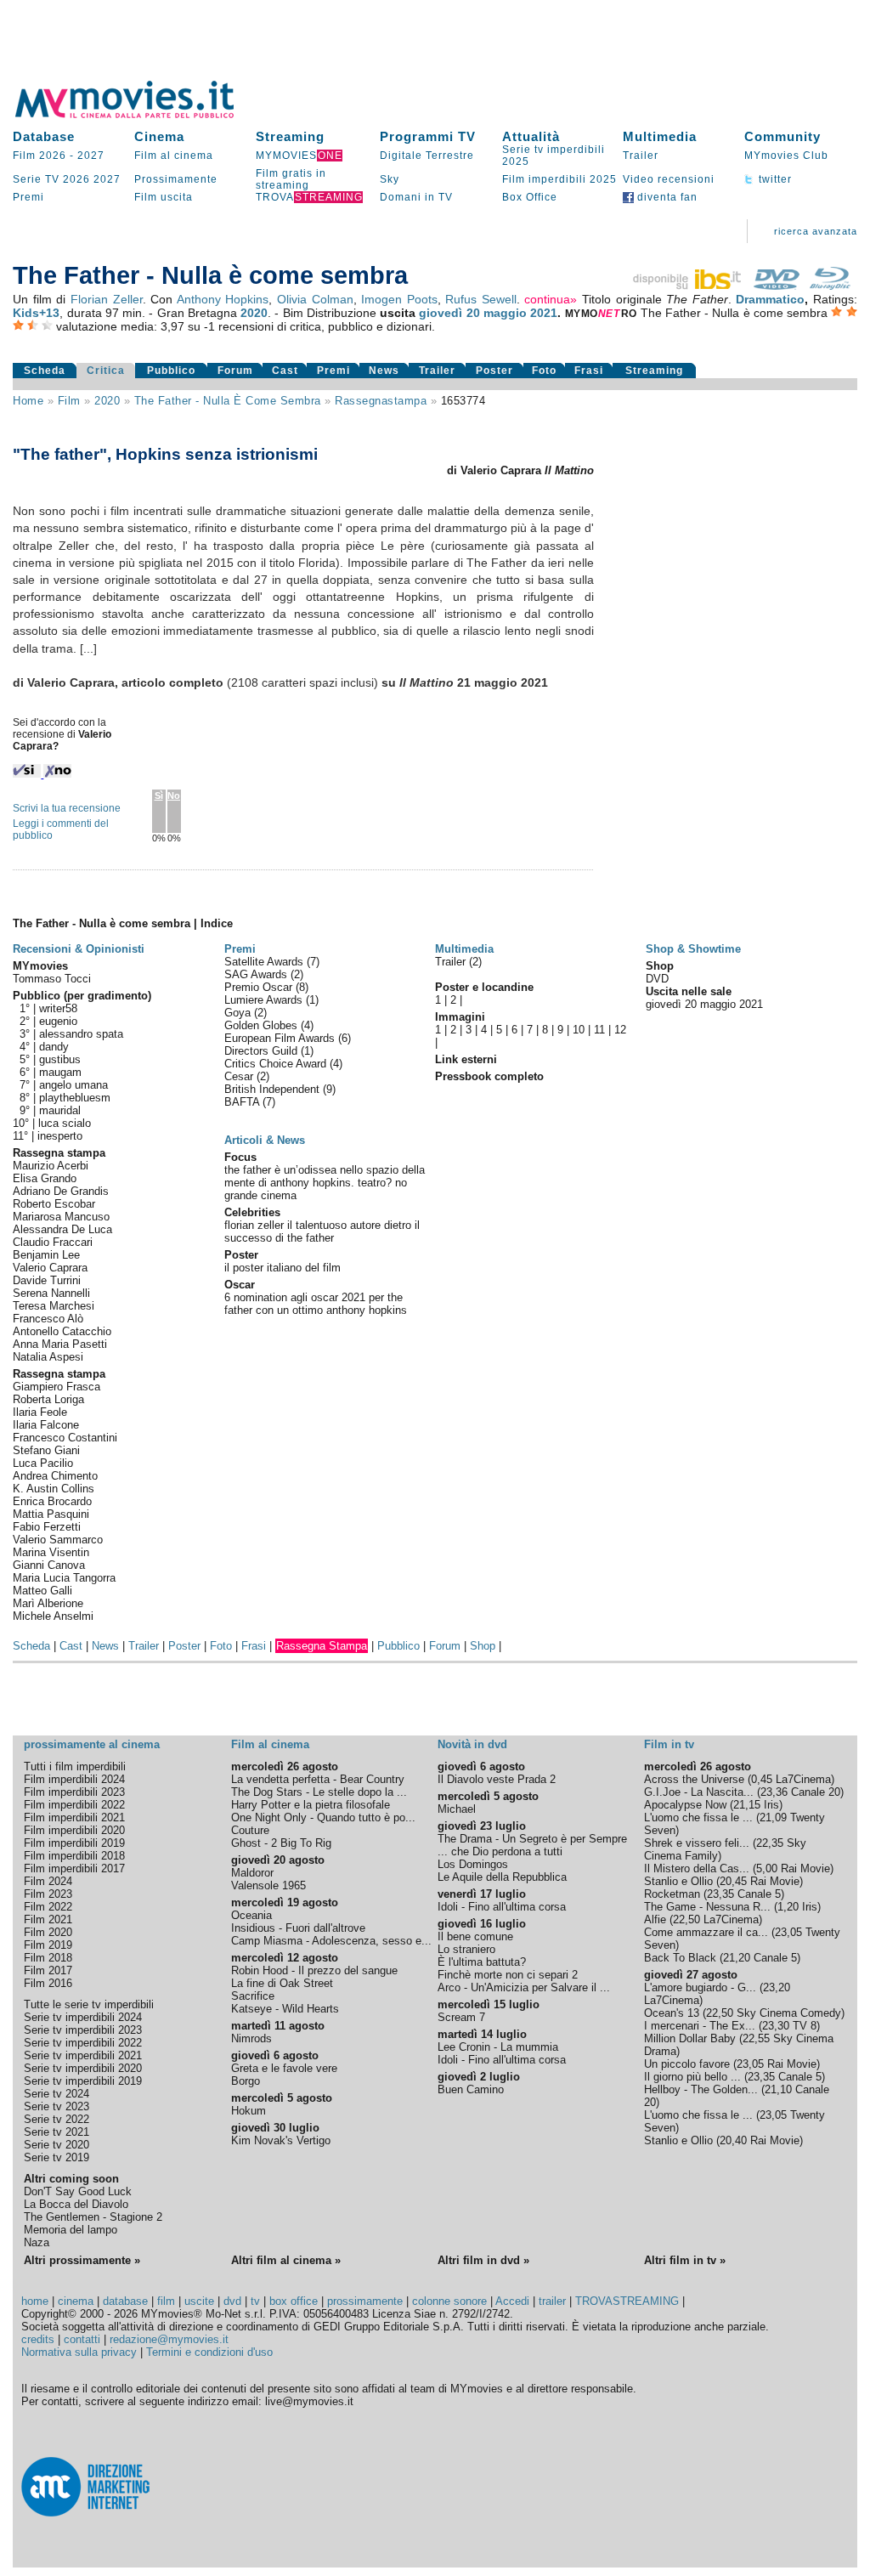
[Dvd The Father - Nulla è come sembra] (777, 286)
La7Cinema (803, 1779)
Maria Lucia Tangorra (64, 1578)
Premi (28, 197)
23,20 (777, 1987)
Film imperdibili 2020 (74, 1830)
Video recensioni (669, 179)
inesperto (60, 1136)
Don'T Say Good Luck (78, 2191)
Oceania (251, 1915)
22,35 (770, 1843)
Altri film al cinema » (286, 2260)
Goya (239, 1013)
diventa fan (666, 197)
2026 (76, 179)
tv (255, 2301)
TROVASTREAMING (627, 2301)
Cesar (240, 1076)
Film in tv (669, 1744)
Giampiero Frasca (56, 1387)
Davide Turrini (47, 1280)
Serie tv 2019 (56, 2157)
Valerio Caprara (50, 1268)
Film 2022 (48, 1907)
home (35, 2301)
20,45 (733, 1881)
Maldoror (252, 1873)
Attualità (531, 136)
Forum (235, 371)
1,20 (788, 1907)
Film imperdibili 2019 (74, 1843)
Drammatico (770, 299)
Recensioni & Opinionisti (79, 949)
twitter (774, 179)
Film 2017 (48, 1970)
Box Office (530, 197)
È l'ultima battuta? (482, 1962)
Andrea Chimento (55, 1476)
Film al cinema (174, 156)
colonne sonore (449, 2301)
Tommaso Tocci (52, 979)
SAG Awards (257, 974)
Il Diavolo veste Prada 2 (497, 1779)
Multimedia (660, 136)
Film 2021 (48, 1919)
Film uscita (164, 197)
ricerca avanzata (816, 231)
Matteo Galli (42, 1591)
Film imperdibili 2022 (74, 1805)
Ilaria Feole (40, 1412)
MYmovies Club (786, 156)
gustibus (60, 1059)
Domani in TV (416, 197)
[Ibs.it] (688, 286)
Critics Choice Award (277, 1064)
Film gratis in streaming (291, 179)
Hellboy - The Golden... (701, 2089)
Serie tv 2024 (56, 2094)
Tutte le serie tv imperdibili (89, 2004)
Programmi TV (428, 136)
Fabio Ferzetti (47, 1527)
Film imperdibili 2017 (74, 1868)
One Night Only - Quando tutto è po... (323, 1817)
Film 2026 (40, 156)
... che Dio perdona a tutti (500, 1851)
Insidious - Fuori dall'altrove (298, 1928)
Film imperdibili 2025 (559, 179)
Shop (483, 1646)
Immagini (460, 1017)
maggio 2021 (520, 313)
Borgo (246, 2081)
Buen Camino (471, 2089)
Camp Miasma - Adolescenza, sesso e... (331, 1941)
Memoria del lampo (71, 2230)
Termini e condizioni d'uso (209, 2352)
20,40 (733, 2140)
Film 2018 (48, 1958)
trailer (552, 2301)
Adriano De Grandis (61, 1191)
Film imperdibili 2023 (74, 1792)
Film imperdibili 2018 (74, 1856)
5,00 (767, 1868)
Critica (106, 371)
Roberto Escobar (54, 1204)
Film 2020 (48, 1932)
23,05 (788, 1932)
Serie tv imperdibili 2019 (83, 2081)
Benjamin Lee (46, 1255)
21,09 (773, 1817)
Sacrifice (253, 1996)
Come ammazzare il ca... (706, 1932)
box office (294, 2301)
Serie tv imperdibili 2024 (83, 2017)
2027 (91, 156)
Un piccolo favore (687, 2064)
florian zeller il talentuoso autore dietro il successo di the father (322, 1231)
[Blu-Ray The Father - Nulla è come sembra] (830, 286)
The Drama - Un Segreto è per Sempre (532, 1839)
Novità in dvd (472, 1744)
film (69, 401)
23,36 (774, 1792)
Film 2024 (48, 1881)
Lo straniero (466, 1949)
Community (782, 136)
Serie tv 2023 (56, 2106)
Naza (37, 2242)
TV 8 (805, 2026)
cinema (76, 2301)
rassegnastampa (381, 401)
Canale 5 (759, 1894)
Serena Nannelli (51, 1293)
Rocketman (672, 1894)
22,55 (756, 2038)
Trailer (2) (458, 962)
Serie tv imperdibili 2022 (83, 2043)
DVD (657, 979)
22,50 (686, 1919)
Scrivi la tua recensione (67, 808)
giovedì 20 (449, 313)
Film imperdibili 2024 (74, 1779)
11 (599, 1030)
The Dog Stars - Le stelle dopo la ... (319, 1792)
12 (620, 1030)
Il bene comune (475, 1936)
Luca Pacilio (43, 1463)
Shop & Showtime (693, 949)
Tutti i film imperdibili (75, 1766)
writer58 (58, 1008)
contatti (82, 2339)
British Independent (274, 1089)
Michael (457, 1809)
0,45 (762, 1779)
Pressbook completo (489, 1076)
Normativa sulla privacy (79, 2352)
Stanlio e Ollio (678, 1881)
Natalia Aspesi (48, 1357)
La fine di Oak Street (282, 1983)
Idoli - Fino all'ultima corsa (502, 1907)
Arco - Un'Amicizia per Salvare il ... (524, 1987)
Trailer (641, 156)
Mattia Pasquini (51, 1514)
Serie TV (36, 179)
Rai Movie (805, 1868)
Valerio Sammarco (58, 1540)
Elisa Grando (45, 1178)
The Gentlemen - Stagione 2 (93, 2217)
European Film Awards (281, 1038)
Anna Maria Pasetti (60, 1344)
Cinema (159, 136)
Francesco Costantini (65, 1438)
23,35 (720, 1894)
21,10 (778, 2089)
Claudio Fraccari (53, 1242)
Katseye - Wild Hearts (285, 2009)
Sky (390, 179)
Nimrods (251, 2038)
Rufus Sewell (481, 299)
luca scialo (65, 1123)
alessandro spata (81, 1034)
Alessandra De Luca (62, 1229)
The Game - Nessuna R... (707, 1907)
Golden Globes (263, 1025)
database (125, 2301)
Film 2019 (48, 1945)
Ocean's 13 (672, 2013)
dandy (54, 1047)
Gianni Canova (49, 1565)
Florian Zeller (107, 299)
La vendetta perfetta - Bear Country (318, 1779)
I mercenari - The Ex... (700, 2026)
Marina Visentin (51, 1552)
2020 (254, 313)
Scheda (45, 371)
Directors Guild (263, 1051)
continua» (551, 299)
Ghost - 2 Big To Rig (281, 1843)
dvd (232, 2301)
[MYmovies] (140, 115)
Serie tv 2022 (56, 2119)
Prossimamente (176, 179)
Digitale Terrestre (427, 156)
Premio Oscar (260, 987)
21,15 (747, 1805)
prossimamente (365, 2301)
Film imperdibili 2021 (74, 1817)
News (384, 371)
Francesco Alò (48, 1319)
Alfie (655, 1919)
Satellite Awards (266, 962)
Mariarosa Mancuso (61, 1217)
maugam (60, 1072)
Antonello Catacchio (62, 1331)
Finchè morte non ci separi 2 (508, 1975)
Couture (250, 1830)
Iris (771, 1805)
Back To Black (680, 1958)
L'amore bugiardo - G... (700, 1987)
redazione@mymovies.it (169, 2339)
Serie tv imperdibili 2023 (83, 2030)
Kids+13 (36, 313)
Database (44, 136)
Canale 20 (816, 1792)
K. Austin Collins (54, 1489)
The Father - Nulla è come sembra (228, 401)
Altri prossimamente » (82, 2260)
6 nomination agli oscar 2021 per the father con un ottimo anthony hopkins (316, 1304)
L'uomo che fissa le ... (698, 1817)
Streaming (290, 136)
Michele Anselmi (53, 1616)
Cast (285, 371)
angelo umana (73, 1085)
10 (579, 1030)
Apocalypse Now (685, 1805)
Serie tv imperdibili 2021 (83, 2055)
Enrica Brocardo (52, 1501)
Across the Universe (694, 1779)
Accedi (512, 2301)
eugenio (58, 1021)
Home (28, 401)
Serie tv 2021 (56, 2132)
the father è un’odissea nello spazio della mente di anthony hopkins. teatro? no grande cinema (325, 1183)
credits (38, 2339)
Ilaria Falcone (46, 1425)
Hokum (249, 2111)
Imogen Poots (399, 299)
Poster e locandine (484, 987)
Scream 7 (461, 2017)
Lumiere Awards (265, 1000)
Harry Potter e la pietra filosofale (311, 1805)
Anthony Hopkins (223, 299)
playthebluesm (75, 1098)
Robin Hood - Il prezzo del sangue (314, 1970)
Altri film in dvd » (483, 2260)
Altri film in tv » (685, 2260)
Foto (544, 371)
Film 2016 (48, 1983)
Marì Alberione (48, 1603)
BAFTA (243, 1102)
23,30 (776, 2026)
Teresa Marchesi (54, 1306)
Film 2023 (48, 1894)
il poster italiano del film (282, 1268)
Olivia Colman (315, 299)
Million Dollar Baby (690, 2038)
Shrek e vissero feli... (697, 1843)
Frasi (589, 371)
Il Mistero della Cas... (697, 1868)
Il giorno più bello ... (692, 2077)
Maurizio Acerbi (51, 1166)
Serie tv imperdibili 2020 (83, 2068)
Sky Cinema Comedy (789, 2013)
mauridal (60, 1110)
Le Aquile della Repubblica (502, 1877)
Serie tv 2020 (56, 2145)
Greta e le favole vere (284, 2068)
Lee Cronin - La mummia (498, 2047)
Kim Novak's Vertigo (281, 2140)
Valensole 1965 (268, 1885)
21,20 (737, 1958)
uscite (199, 2301)
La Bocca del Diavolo (76, 2204)
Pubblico (171, 371)
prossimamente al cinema (92, 1744)
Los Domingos (473, 1864)
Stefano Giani (46, 1450)
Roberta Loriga (48, 1399)
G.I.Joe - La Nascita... (699, 1792)
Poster (494, 371)
